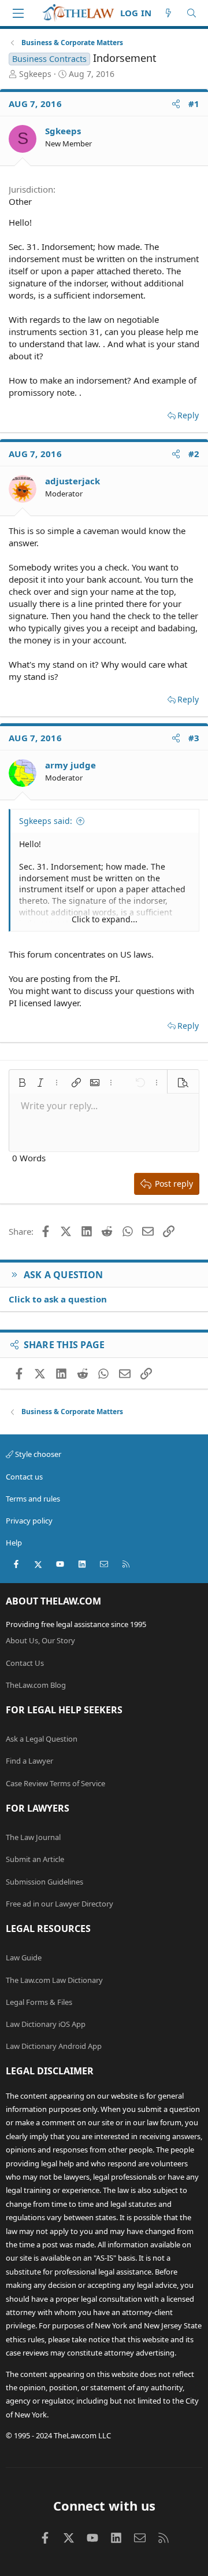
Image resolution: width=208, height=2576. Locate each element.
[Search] (192, 13)
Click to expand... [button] (105, 919)
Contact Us (25, 1663)
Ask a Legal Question (42, 1739)
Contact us (24, 1477)
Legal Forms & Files (39, 2002)
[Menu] (18, 13)
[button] (22, 1083)
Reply (188, 415)
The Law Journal (33, 1837)
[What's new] (168, 13)
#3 (194, 738)
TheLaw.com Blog (36, 1685)
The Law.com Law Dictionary (54, 1980)
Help (14, 1543)
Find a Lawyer (29, 1761)
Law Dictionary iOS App (46, 2024)
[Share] (176, 104)
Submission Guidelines (44, 1882)
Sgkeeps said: (46, 821)
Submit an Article (35, 1859)
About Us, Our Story (40, 1640)
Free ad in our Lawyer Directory (60, 1904)
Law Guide (24, 1957)
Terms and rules (33, 1499)
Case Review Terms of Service (55, 1783)
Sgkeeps (35, 74)
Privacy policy (29, 1521)
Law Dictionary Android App (54, 2046)
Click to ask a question (58, 1299)
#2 (194, 454)
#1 (194, 104)
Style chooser (37, 1454)
